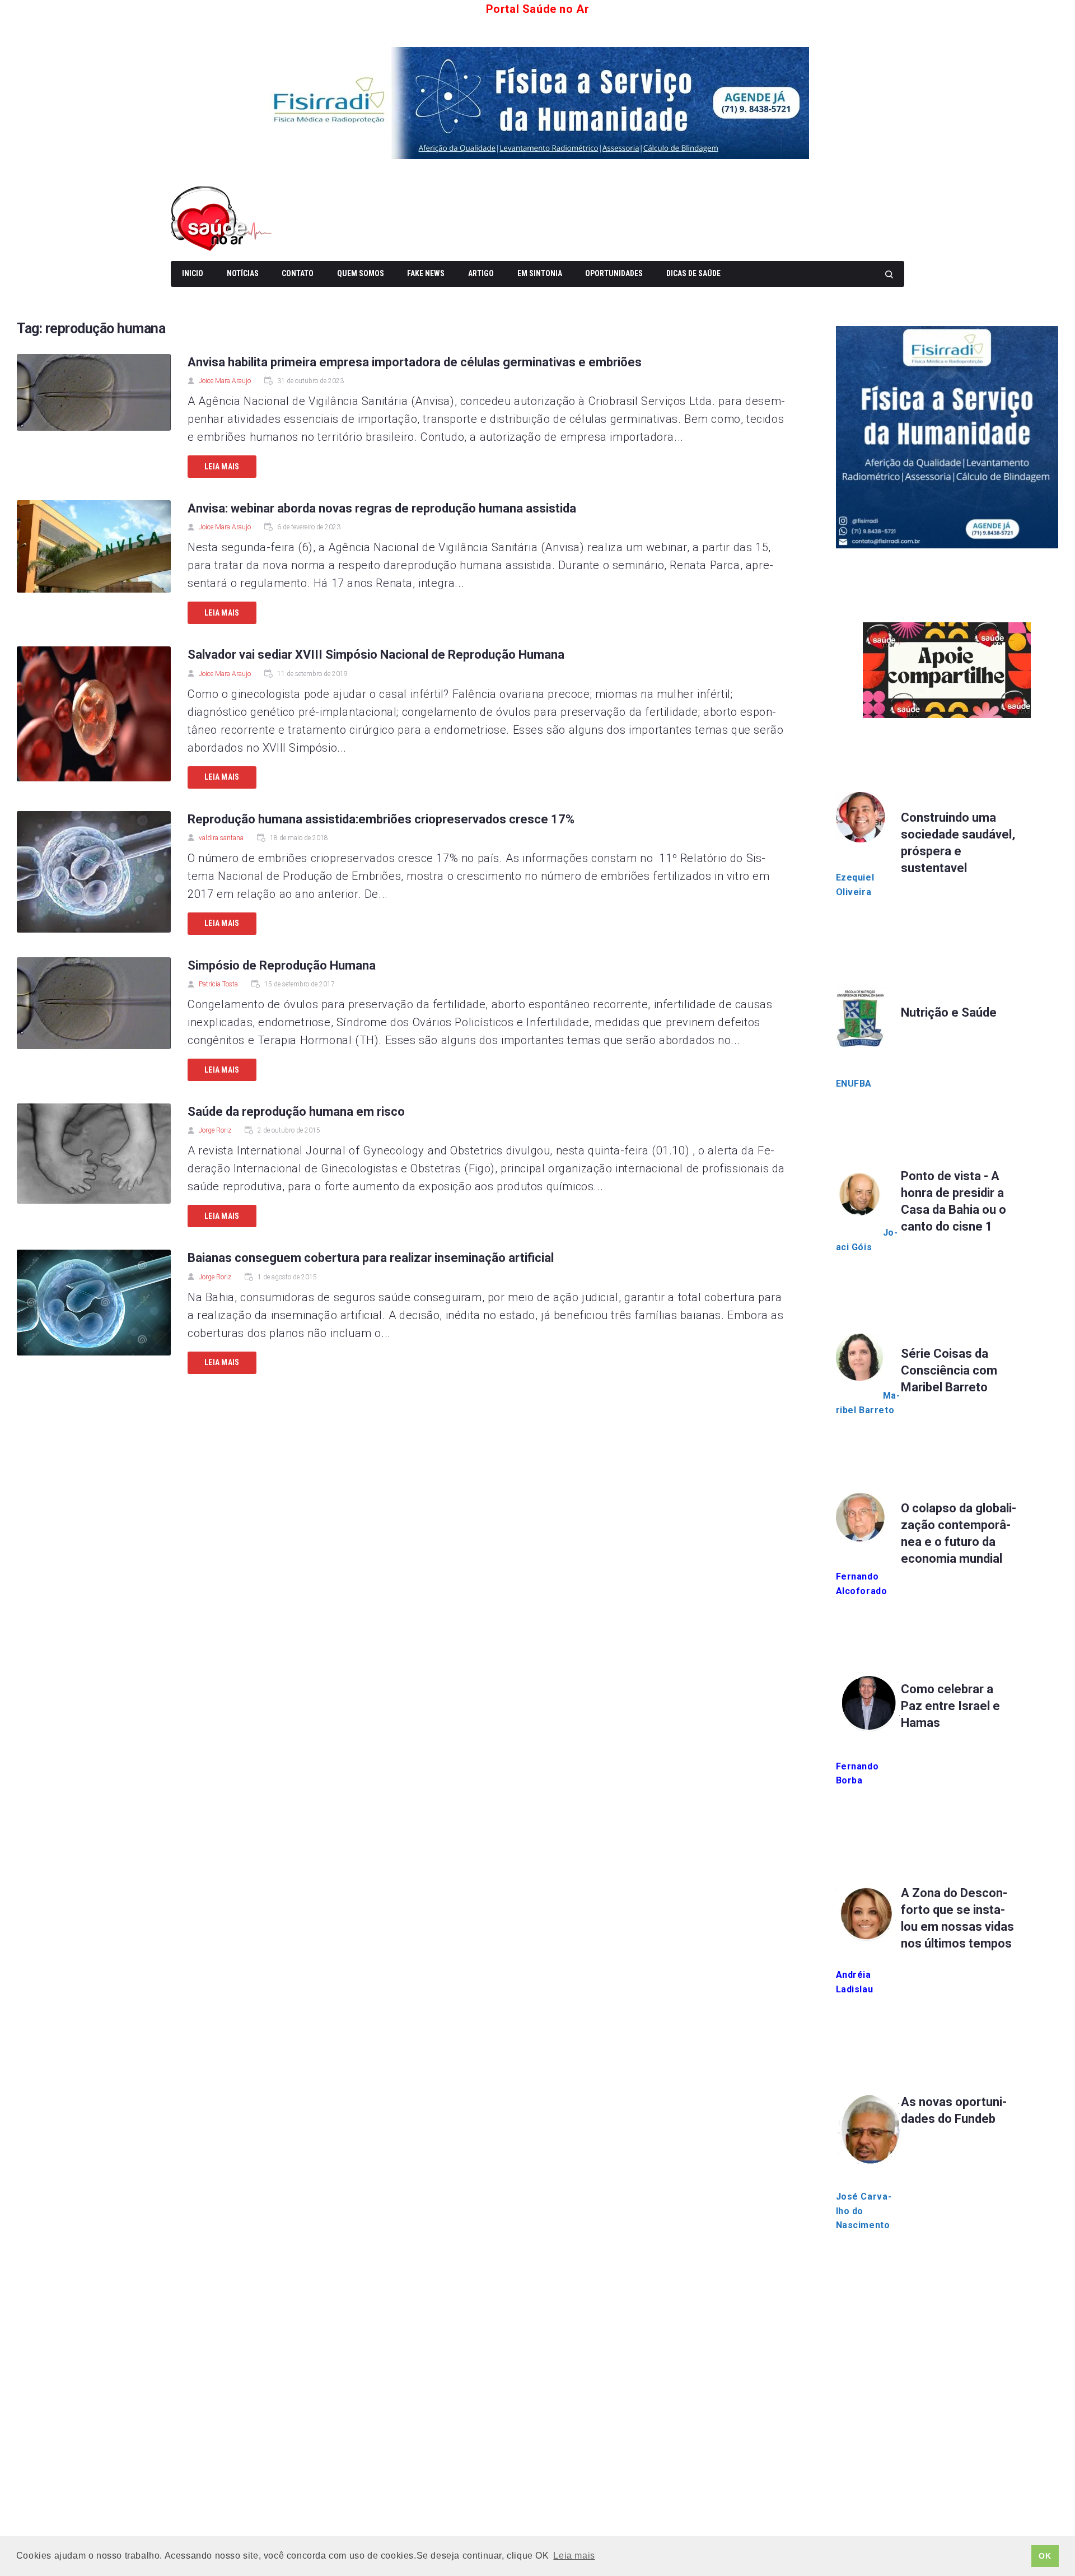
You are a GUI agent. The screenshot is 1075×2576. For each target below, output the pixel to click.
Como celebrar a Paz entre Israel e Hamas (950, 1706)
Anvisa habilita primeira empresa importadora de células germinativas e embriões (415, 362)
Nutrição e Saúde (949, 1012)
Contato (298, 273)
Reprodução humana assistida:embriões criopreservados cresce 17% (381, 819)
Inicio (193, 273)
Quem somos (361, 273)
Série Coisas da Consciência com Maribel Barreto (949, 1370)
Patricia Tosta (218, 984)
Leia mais (222, 467)
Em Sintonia (540, 273)
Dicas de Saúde (693, 273)
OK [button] (1045, 2556)
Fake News (426, 273)
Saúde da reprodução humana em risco (296, 1112)
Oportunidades (614, 273)
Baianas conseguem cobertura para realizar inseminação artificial (371, 1258)
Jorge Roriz (215, 1130)
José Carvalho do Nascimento (864, 2211)
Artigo (481, 273)
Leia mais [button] (574, 2556)
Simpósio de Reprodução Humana (282, 965)
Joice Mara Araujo (225, 381)
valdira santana (221, 838)
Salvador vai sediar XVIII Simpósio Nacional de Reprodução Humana (376, 655)
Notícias (243, 273)
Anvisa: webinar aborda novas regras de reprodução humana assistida (382, 508)
